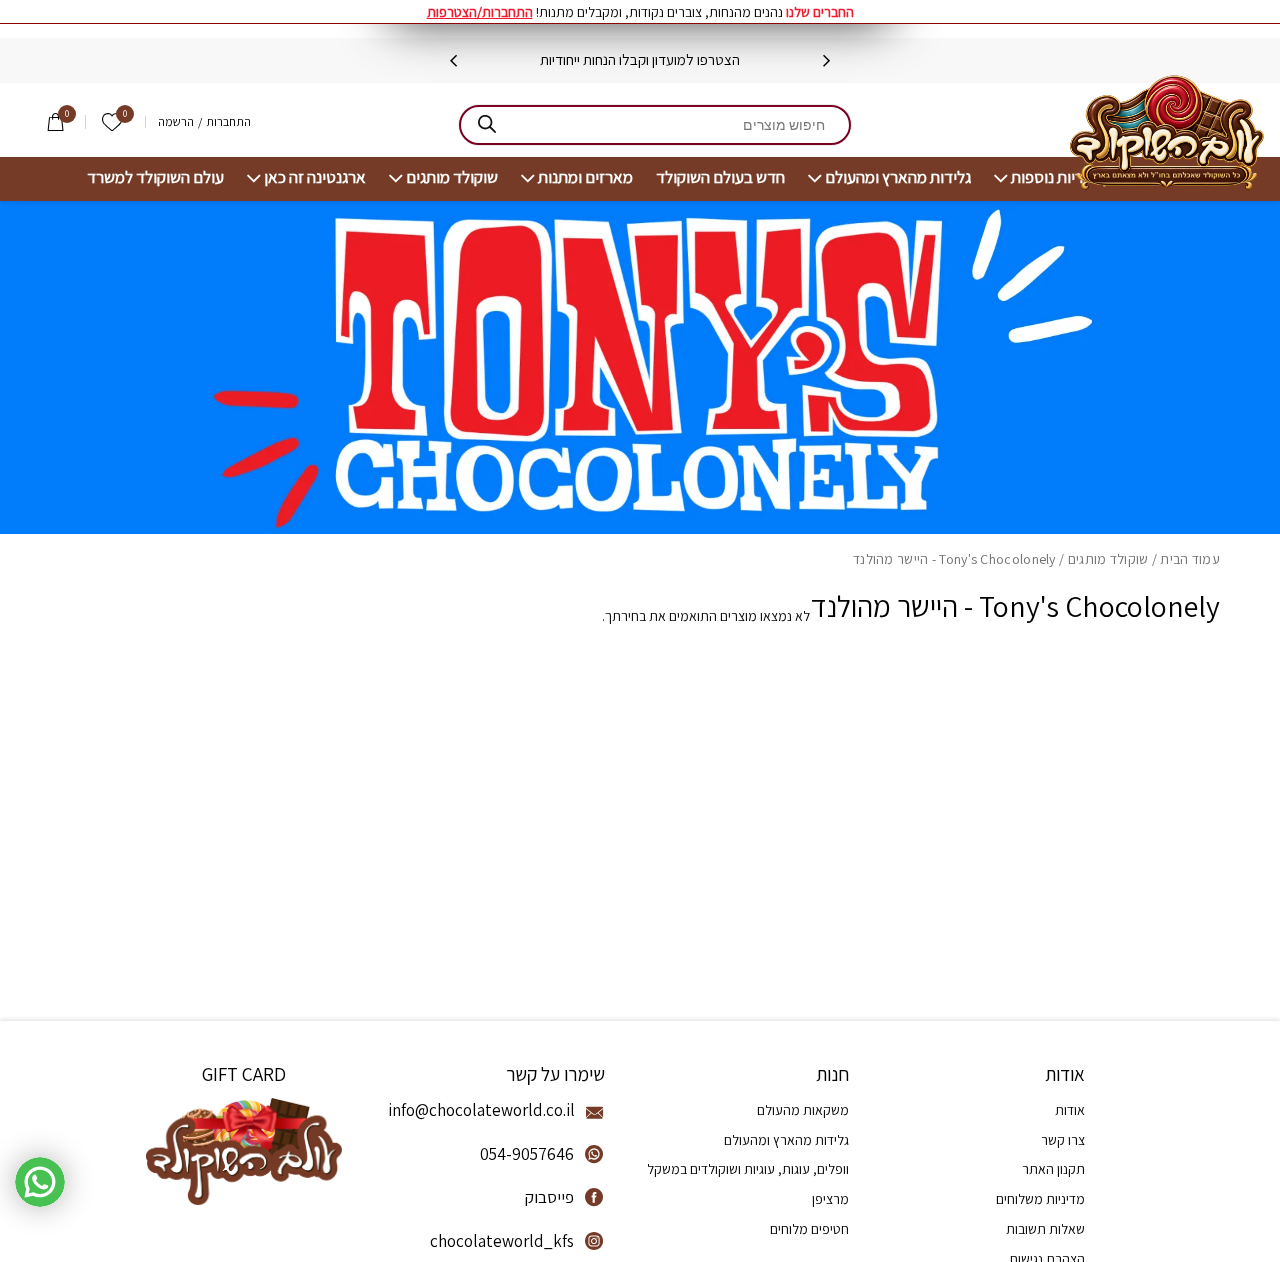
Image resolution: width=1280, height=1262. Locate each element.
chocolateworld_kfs (502, 1241)
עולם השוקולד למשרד (155, 177)
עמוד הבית (1190, 559)
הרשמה (176, 122)
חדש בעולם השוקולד (720, 177)
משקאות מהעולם (803, 1110)
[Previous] (826, 61)
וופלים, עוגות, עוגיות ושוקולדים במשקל (748, 1169)
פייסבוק (549, 1197)
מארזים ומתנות (585, 177)
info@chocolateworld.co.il (481, 1110)
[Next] (453, 61)
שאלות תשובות (1045, 1229)
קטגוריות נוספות (1061, 177)
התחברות (228, 122)
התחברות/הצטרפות (480, 12)
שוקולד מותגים (452, 177)
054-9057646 (527, 1154)
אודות (1070, 1110)
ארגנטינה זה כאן (315, 177)
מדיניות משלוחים (1040, 1199)
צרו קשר (1063, 1140)
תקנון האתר (1053, 1169)
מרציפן (830, 1199)
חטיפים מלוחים (809, 1229)
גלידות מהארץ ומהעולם (898, 177)
